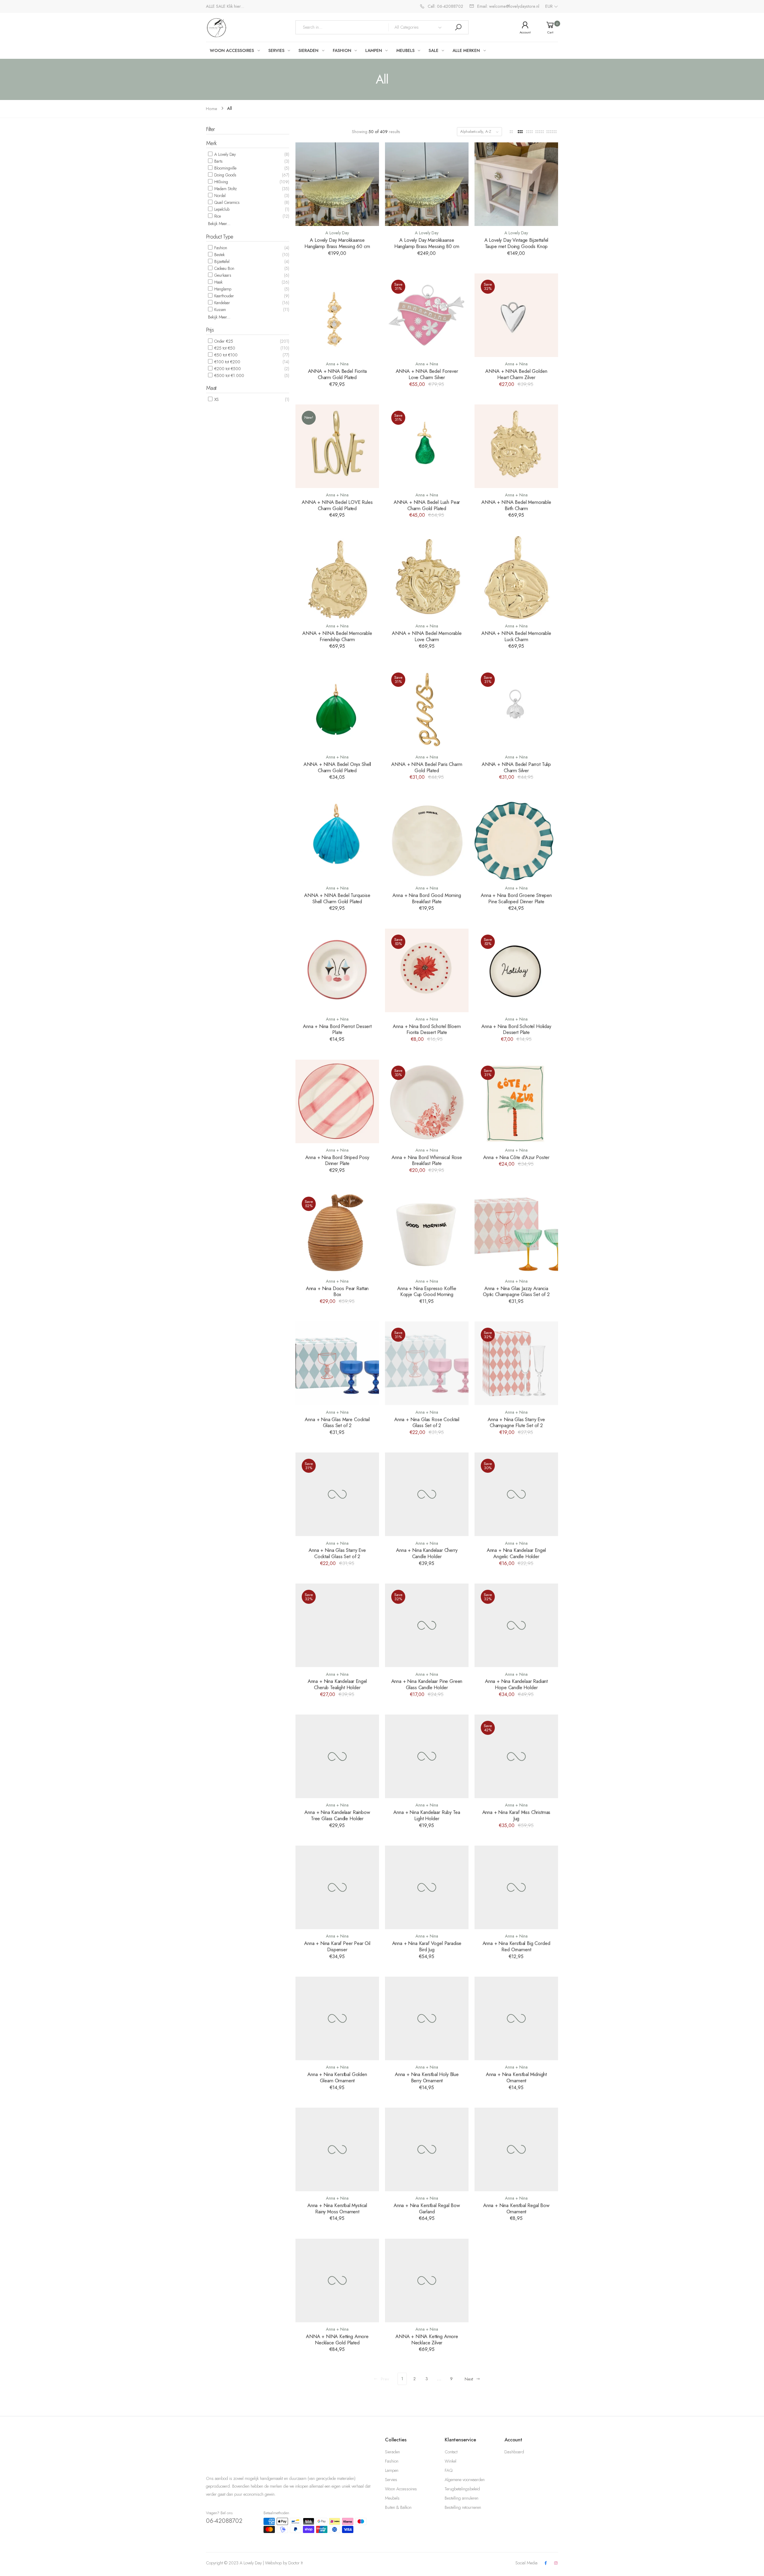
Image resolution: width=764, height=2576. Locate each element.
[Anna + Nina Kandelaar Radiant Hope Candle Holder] (516, 1625)
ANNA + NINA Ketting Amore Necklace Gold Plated (337, 2339)
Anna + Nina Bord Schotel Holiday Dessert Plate (516, 1029)
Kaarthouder (224, 296)
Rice (217, 216)
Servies (391, 2480)
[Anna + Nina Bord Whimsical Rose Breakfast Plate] (427, 1101)
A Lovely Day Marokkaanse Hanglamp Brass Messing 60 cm (337, 243)
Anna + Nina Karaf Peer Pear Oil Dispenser (337, 1946)
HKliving (221, 182)
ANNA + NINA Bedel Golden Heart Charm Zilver (516, 374)
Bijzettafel (221, 261)
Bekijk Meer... (219, 224)
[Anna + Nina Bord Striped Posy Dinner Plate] (337, 1101)
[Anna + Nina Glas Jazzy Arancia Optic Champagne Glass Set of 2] (516, 1232)
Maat (211, 388)
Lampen (392, 2470)
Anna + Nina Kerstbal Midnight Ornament (516, 2077)
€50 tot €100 (225, 355)
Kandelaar (222, 303)
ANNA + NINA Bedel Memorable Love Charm (427, 636)
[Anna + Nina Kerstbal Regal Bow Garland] (427, 2149)
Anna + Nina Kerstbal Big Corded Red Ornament (516, 1946)
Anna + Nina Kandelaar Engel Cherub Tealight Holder (337, 1684)
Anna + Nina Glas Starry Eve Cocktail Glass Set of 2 (337, 1553)
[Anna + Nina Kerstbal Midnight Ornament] (516, 2018)
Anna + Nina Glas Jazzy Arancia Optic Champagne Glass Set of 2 (516, 1291)
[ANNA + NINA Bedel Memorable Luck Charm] (516, 577)
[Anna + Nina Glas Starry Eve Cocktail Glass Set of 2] (337, 1494)
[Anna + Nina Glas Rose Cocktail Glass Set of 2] (427, 1363)
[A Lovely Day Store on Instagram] (556, 2563)
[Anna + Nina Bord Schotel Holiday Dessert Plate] (516, 970)
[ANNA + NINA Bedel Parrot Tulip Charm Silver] (516, 708)
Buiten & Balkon (398, 2507)
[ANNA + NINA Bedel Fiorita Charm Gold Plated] (337, 315)
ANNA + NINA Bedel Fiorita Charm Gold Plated (337, 374)
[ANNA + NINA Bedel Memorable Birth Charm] (516, 446)
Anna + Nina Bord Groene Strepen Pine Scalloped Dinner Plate (516, 898)
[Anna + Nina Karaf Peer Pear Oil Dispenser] (337, 1887)
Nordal (219, 196)
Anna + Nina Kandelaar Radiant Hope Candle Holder (516, 1684)
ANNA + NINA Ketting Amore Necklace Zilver (427, 2339)
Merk (211, 143)
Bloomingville (225, 168)
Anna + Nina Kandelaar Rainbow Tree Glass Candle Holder (337, 1815)
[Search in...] (458, 27)
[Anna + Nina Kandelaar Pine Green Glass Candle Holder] (427, 1625)
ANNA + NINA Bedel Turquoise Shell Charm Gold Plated (337, 898)
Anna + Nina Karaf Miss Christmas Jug (516, 1815)
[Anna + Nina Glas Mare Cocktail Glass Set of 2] (337, 1363)
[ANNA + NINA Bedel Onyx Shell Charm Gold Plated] (337, 708)
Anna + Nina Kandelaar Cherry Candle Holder (427, 1553)
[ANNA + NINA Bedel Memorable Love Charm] (427, 577)
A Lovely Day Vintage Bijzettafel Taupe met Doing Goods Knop (516, 243)
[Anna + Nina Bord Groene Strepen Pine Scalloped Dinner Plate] (516, 839)
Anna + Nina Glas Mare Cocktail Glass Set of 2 (337, 1422)
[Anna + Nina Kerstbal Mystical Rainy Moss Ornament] (337, 2149)
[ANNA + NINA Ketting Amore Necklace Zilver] (427, 2280)
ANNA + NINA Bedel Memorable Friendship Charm (337, 636)
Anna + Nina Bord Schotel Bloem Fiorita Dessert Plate (427, 1029)
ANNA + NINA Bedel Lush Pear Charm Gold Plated (427, 505)
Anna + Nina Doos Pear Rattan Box (337, 1291)
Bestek (219, 255)
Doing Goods (225, 175)
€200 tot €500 (227, 369)
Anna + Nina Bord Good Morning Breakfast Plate (427, 898)
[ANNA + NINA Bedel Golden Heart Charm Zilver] (516, 315)
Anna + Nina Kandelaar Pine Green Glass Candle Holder (427, 1684)
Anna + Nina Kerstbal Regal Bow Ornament (516, 2208)
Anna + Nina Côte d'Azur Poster (516, 1157)
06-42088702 (224, 2521)
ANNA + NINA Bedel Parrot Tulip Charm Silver (516, 767)
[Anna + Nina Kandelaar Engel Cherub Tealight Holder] (337, 1625)
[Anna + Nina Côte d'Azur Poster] (516, 1101)
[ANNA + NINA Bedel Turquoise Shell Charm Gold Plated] (337, 839)
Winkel (450, 2461)
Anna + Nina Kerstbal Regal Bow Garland (427, 2208)
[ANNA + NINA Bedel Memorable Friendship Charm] (337, 577)
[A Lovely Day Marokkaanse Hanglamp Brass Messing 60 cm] (337, 184)
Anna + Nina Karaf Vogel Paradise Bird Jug (427, 1946)
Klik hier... (235, 6)
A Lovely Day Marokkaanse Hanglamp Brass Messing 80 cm (427, 243)
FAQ (449, 2470)
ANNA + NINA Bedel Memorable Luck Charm (516, 636)
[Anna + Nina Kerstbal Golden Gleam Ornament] (337, 2018)
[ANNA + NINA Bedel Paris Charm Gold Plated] (427, 708)
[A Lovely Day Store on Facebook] (546, 2563)
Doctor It (295, 2563)
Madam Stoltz (225, 189)
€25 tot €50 (224, 348)
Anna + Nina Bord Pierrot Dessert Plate (337, 1029)
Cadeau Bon (224, 268)
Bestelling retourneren (463, 2507)
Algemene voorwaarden (465, 2480)
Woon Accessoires (401, 2489)
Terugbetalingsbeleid (462, 2489)
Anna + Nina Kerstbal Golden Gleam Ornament (337, 2077)
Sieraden (392, 2452)
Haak (218, 282)
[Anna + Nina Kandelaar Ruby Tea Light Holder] (427, 1756)
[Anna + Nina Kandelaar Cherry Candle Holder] (427, 1494)
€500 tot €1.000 (229, 376)
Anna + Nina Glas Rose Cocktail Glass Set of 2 (427, 1422)
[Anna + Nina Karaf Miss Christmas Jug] (516, 1756)
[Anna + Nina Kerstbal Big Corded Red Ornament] (516, 1887)
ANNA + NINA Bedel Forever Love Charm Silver (427, 374)
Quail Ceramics (226, 202)
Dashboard (514, 2452)
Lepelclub (221, 209)
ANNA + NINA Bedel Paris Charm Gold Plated (427, 767)
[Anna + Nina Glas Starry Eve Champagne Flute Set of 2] (516, 1363)
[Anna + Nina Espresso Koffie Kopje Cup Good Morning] (427, 1232)
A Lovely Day (224, 154)
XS (216, 399)
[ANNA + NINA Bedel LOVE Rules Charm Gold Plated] (337, 446)
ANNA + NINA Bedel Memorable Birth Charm (516, 505)
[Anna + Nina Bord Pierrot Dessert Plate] (337, 970)
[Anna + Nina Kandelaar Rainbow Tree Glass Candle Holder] (337, 1756)
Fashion (220, 248)
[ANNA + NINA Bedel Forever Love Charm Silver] (427, 315)
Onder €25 (223, 341)
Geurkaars (222, 275)
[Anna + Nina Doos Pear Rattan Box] (337, 1232)
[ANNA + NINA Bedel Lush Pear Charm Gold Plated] (427, 446)
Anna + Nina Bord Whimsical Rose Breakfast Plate (427, 1160)
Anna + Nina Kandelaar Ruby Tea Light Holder (427, 1815)
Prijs (210, 330)
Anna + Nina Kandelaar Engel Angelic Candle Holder (516, 1553)
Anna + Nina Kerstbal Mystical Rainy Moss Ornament (337, 2208)
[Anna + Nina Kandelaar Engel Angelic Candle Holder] (516, 1494)
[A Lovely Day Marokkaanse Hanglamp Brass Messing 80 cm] (427, 184)
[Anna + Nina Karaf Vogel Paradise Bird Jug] (427, 1887)
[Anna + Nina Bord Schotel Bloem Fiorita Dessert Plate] (427, 970)
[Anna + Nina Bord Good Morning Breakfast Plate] (427, 839)
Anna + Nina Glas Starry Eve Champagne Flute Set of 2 (516, 1422)
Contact (451, 2452)
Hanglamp (222, 289)
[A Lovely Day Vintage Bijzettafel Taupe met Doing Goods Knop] (516, 184)
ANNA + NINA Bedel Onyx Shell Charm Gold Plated (337, 767)
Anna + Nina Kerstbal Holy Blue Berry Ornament (427, 2077)
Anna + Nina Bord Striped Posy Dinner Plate (337, 1160)
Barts (218, 161)
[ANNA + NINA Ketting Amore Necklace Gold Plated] (337, 2280)
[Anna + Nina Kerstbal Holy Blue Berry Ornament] (427, 2018)
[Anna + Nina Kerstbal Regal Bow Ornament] (516, 2149)
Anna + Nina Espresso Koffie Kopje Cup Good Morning (427, 1291)
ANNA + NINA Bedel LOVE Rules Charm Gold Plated (337, 505)
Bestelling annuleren (462, 2498)
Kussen (220, 310)
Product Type (220, 237)
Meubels (392, 2498)
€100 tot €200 (227, 362)
